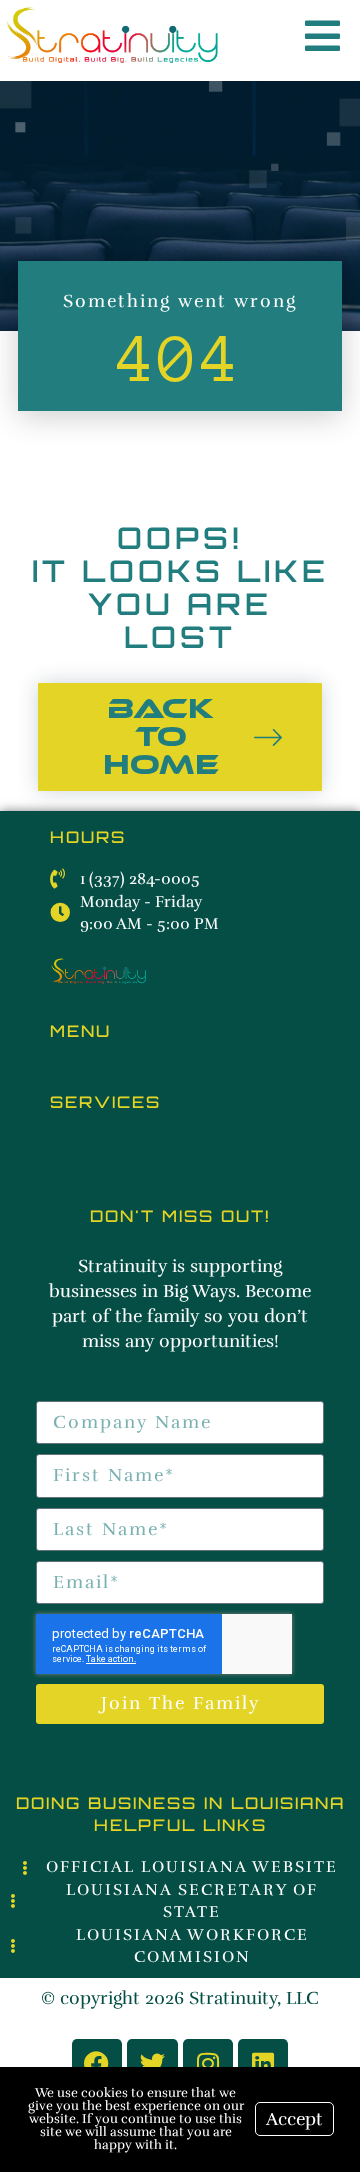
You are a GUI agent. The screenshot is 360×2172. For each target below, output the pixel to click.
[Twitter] (152, 2064)
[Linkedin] (263, 2064)
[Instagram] (208, 2064)
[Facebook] (97, 2064)
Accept (294, 2119)
